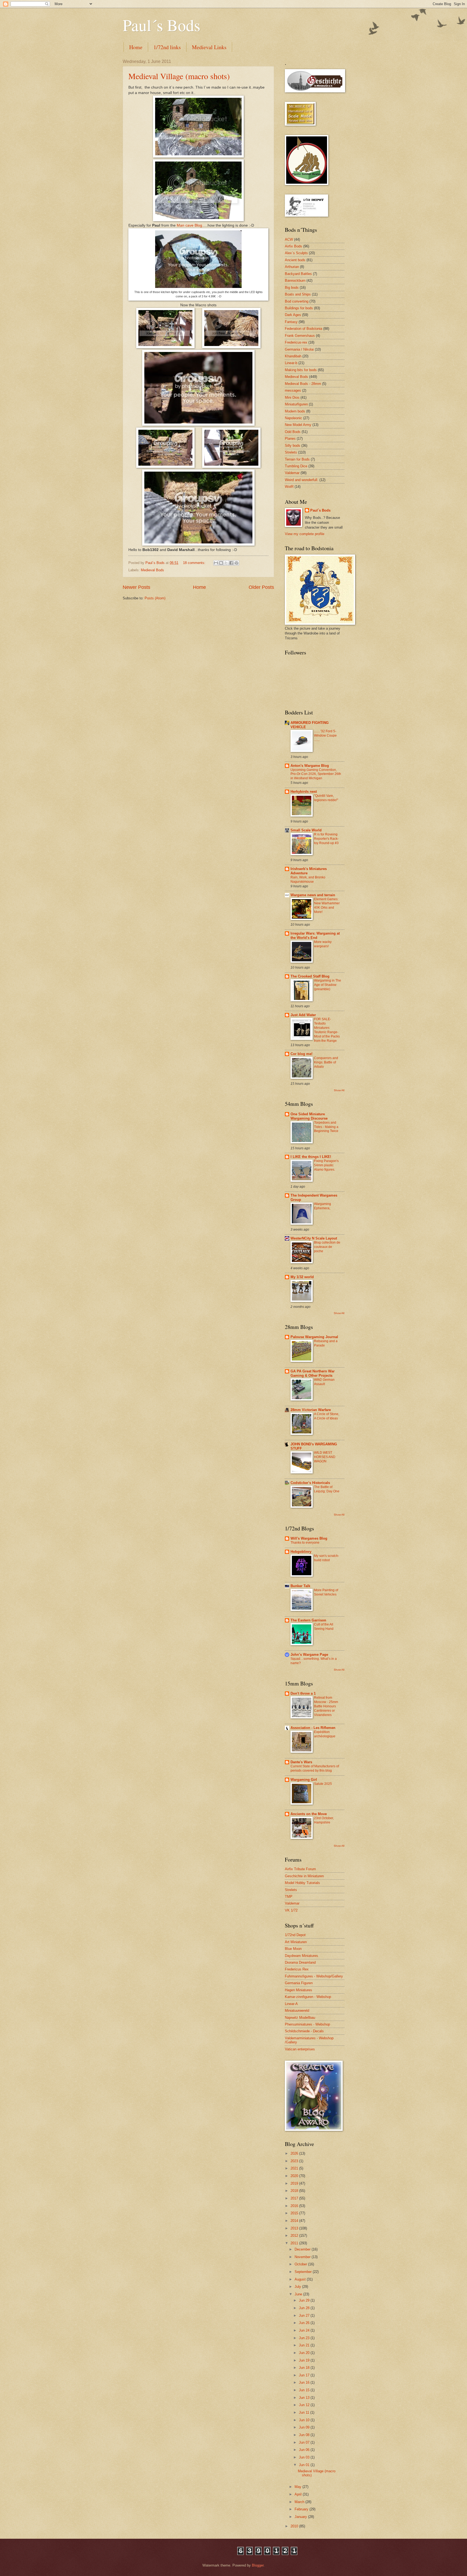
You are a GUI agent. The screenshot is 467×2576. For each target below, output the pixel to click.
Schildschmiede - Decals (304, 2031)
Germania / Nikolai (299, 349)
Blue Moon (293, 1949)
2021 (295, 2168)
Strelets (291, 452)
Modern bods (295, 411)
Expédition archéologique (325, 1734)
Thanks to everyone (305, 1543)
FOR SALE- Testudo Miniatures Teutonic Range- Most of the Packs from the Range (327, 1030)
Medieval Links (209, 47)
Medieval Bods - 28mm (303, 384)
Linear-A (291, 2004)
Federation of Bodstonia (303, 329)
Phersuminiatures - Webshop (307, 2024)
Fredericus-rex (296, 342)
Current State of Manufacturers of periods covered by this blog (315, 1768)
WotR (289, 487)
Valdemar (292, 473)
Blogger (258, 2565)
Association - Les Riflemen (313, 1728)
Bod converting (297, 301)
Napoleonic (293, 418)
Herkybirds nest (304, 792)
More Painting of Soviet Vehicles (326, 1592)
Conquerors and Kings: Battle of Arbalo (326, 1062)
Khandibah (293, 356)
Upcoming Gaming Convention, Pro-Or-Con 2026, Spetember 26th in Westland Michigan (316, 774)
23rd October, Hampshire (324, 1820)
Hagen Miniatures (298, 1990)
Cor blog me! (301, 1054)
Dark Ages (293, 315)
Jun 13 (305, 2398)
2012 (295, 2236)
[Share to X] (226, 563)
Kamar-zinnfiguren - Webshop (308, 1997)
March (300, 2502)
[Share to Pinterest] (236, 563)
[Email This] (216, 563)
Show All (339, 1090)
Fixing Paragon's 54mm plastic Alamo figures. (326, 1165)
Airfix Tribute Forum (300, 1869)
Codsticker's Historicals (310, 1483)
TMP (289, 1897)
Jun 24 (305, 2330)
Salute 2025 (323, 1784)
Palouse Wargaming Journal (314, 1337)
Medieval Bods (152, 570)
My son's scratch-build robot (327, 1558)
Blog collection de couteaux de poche (327, 1247)
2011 (295, 2243)
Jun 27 (305, 2315)
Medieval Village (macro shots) (179, 76)
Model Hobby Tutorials (302, 1883)
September (304, 2272)
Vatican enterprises (300, 2049)
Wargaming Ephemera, (323, 1206)
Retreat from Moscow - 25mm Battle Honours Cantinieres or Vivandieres (326, 1706)
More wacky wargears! (323, 944)
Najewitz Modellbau (300, 2018)
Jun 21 (305, 2345)
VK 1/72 (291, 1910)
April (299, 2494)
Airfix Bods (293, 246)
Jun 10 (305, 2420)
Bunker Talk (300, 1586)
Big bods (292, 288)
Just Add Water (303, 1015)
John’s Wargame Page (309, 1655)
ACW (289, 239)
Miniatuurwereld (297, 2011)
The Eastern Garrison (308, 1620)
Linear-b (291, 363)
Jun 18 (305, 2368)
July (298, 2287)
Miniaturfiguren (296, 404)
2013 (295, 2228)
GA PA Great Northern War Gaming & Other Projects (313, 1373)
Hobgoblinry (301, 1552)
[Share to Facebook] (231, 563)
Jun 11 (305, 2412)
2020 (295, 2176)
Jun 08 (305, 2435)
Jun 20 (305, 2353)
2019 (295, 2183)
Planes (290, 439)
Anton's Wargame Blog (310, 766)
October (301, 2264)
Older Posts (261, 587)
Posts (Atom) (155, 598)
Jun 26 (305, 2323)
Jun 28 (305, 2308)
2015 (295, 2213)
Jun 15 (305, 2390)
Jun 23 (305, 2338)
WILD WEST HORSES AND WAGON (325, 1457)
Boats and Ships (298, 294)
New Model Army (298, 425)
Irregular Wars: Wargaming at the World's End (315, 936)
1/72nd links (167, 47)
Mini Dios (292, 397)
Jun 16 (305, 2382)
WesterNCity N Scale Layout (314, 1238)
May (298, 2487)
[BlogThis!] (221, 563)
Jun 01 (305, 2465)
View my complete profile (305, 534)
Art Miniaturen (296, 1942)
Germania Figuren (299, 1983)
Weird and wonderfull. (302, 480)
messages (293, 390)
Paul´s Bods (161, 25)
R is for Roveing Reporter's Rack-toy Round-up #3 (326, 839)
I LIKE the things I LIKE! (311, 1157)
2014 (295, 2221)
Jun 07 (305, 2442)
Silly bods (293, 446)
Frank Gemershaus (300, 336)
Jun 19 (305, 2360)
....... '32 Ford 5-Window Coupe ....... (325, 735)
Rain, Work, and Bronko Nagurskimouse (308, 879)
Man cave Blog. (190, 225)
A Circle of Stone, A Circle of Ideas (327, 1416)
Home (136, 47)
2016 (295, 2206)
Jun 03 (305, 2457)
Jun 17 (305, 2375)
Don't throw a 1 (303, 1693)
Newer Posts (136, 587)
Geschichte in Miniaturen (304, 1876)
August (301, 2279)
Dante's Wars (301, 1762)
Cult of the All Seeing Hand (324, 1627)
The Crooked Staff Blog (310, 976)
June (299, 2294)
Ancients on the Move (309, 1814)
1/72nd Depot (295, 1935)
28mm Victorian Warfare (311, 1410)
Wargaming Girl (304, 1780)
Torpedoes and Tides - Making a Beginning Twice (326, 1127)
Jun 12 (305, 2405)
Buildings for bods (299, 308)
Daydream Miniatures (301, 1956)
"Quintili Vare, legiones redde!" (326, 798)
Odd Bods (293, 432)
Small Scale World (306, 830)
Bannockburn (295, 281)
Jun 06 (305, 2450)
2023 (295, 2161)
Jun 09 (305, 2427)
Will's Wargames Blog (309, 1538)
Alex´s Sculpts (296, 253)
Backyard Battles (298, 274)
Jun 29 (305, 2300)
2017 (295, 2198)
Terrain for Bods (297, 459)
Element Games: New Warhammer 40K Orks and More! (327, 906)
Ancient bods (295, 260)
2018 (295, 2191)
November (303, 2257)
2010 (295, 2526)
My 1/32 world (302, 1277)
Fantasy (291, 322)
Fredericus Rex (297, 1969)
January (301, 2517)
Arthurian (292, 267)
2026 (295, 2153)
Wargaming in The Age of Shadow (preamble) (328, 985)
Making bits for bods (301, 370)
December (303, 2249)
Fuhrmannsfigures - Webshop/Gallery (314, 1976)
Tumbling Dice (296, 466)
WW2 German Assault (324, 1382)
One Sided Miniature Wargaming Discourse (309, 1116)
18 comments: (195, 563)
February (302, 2509)
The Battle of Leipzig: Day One (327, 1489)
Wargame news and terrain (313, 895)
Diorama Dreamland (300, 1962)
